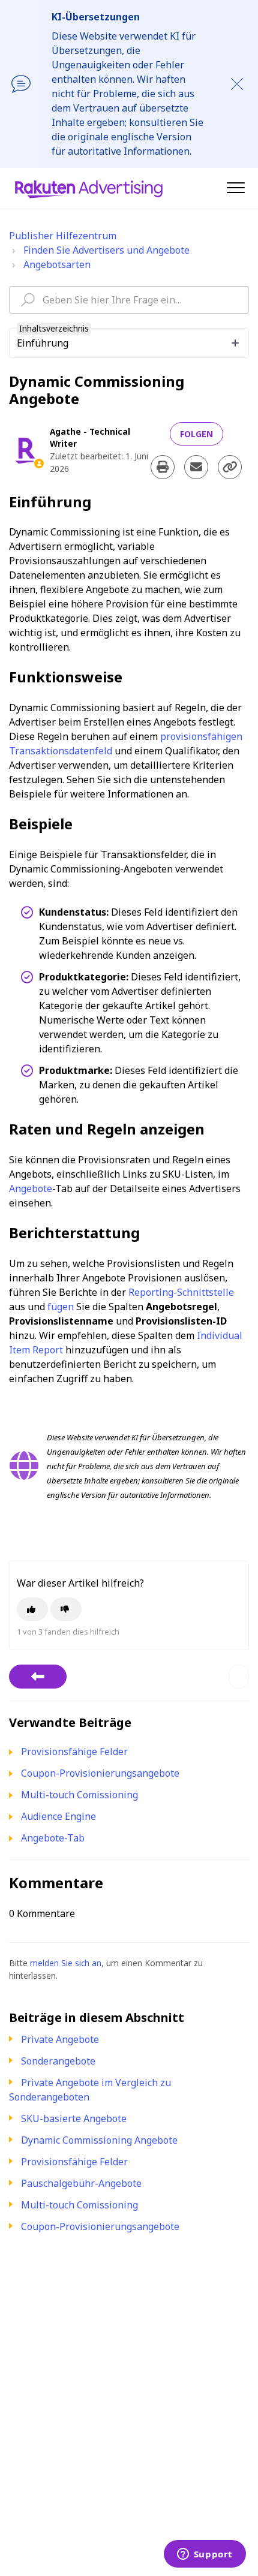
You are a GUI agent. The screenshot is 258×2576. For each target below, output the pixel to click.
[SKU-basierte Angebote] (38, 1677)
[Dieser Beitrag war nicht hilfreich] (66, 1609)
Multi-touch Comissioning (79, 2205)
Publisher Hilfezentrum (63, 236)
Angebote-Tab (53, 1838)
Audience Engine (58, 1816)
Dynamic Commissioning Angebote (99, 2140)
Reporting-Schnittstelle (181, 1292)
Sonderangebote (58, 2061)
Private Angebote (60, 2039)
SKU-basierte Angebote (74, 2118)
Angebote (31, 1188)
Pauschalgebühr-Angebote (81, 2183)
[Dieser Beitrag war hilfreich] (32, 1609)
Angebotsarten (57, 264)
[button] (235, 187)
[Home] (89, 188)
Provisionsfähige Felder (74, 2162)
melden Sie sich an (66, 1963)
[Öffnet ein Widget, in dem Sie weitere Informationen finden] (205, 2555)
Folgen (196, 434)
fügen (61, 1307)
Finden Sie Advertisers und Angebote (106, 250)
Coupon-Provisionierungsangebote (100, 2226)
